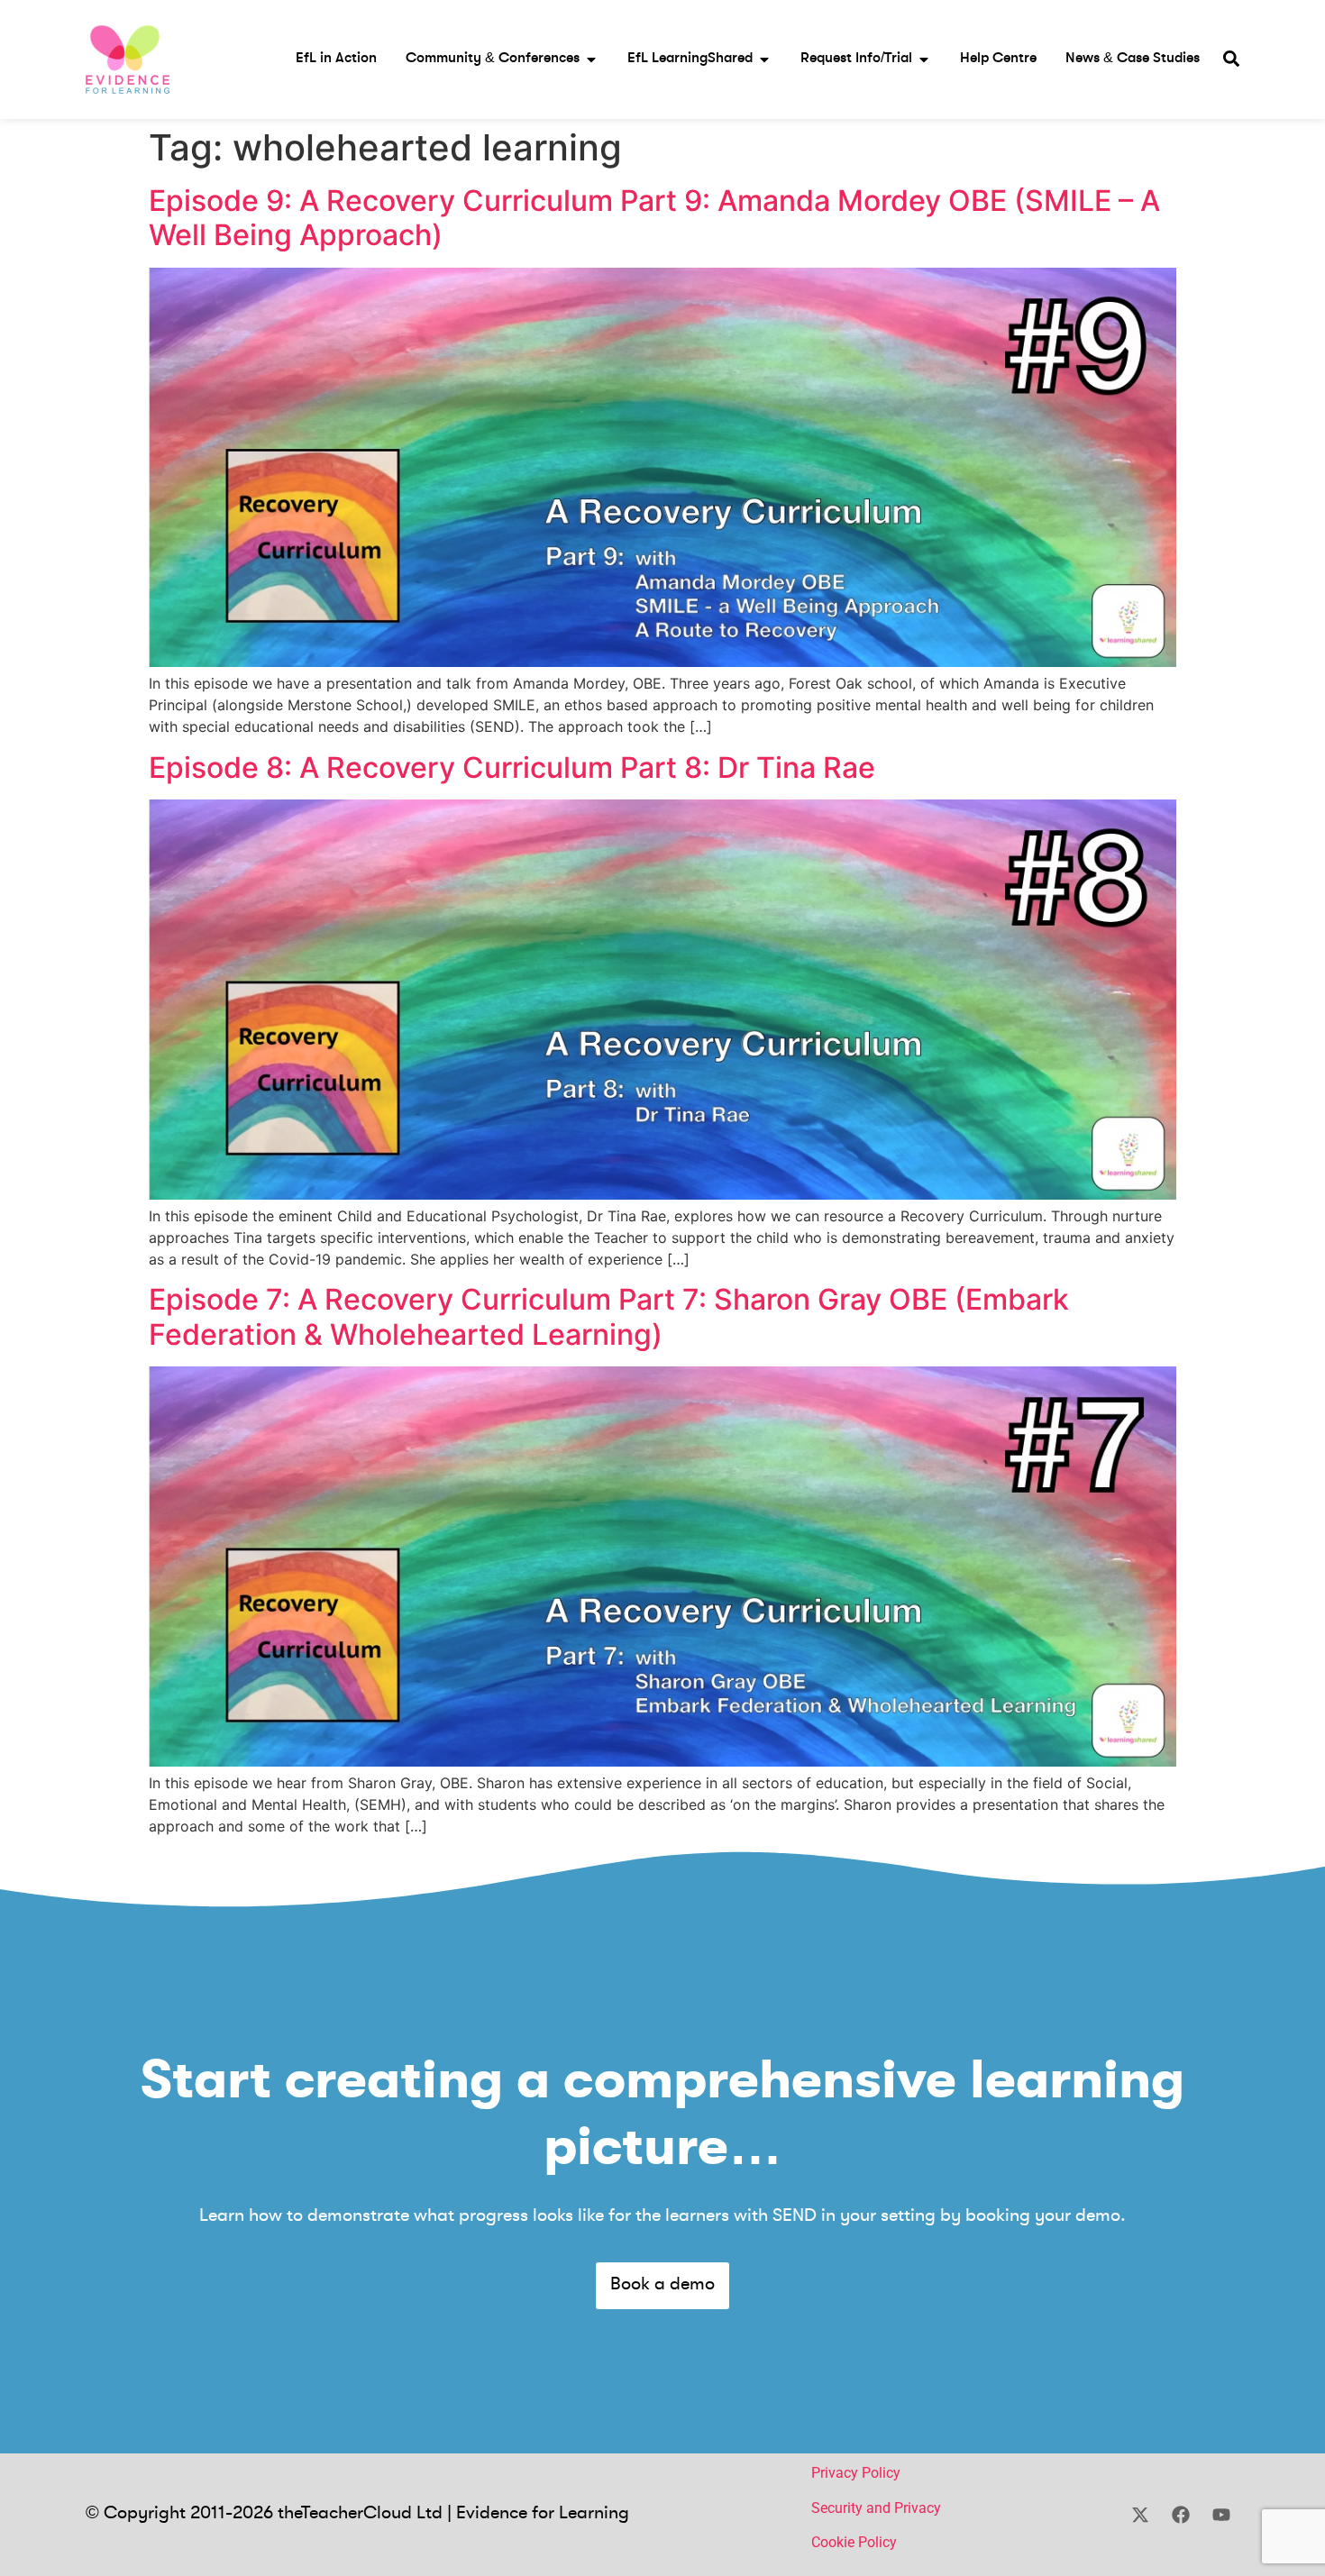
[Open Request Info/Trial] (924, 59)
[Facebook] (1181, 2515)
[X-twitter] (1140, 2515)
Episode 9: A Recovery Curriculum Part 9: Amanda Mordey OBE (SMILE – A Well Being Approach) (654, 218)
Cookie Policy (854, 2542)
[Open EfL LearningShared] (764, 59)
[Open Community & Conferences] (591, 59)
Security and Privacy (876, 2508)
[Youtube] (1221, 2515)
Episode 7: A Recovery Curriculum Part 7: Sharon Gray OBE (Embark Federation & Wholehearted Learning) (609, 1316)
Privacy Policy (856, 2473)
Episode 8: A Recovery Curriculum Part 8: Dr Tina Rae (512, 767)
